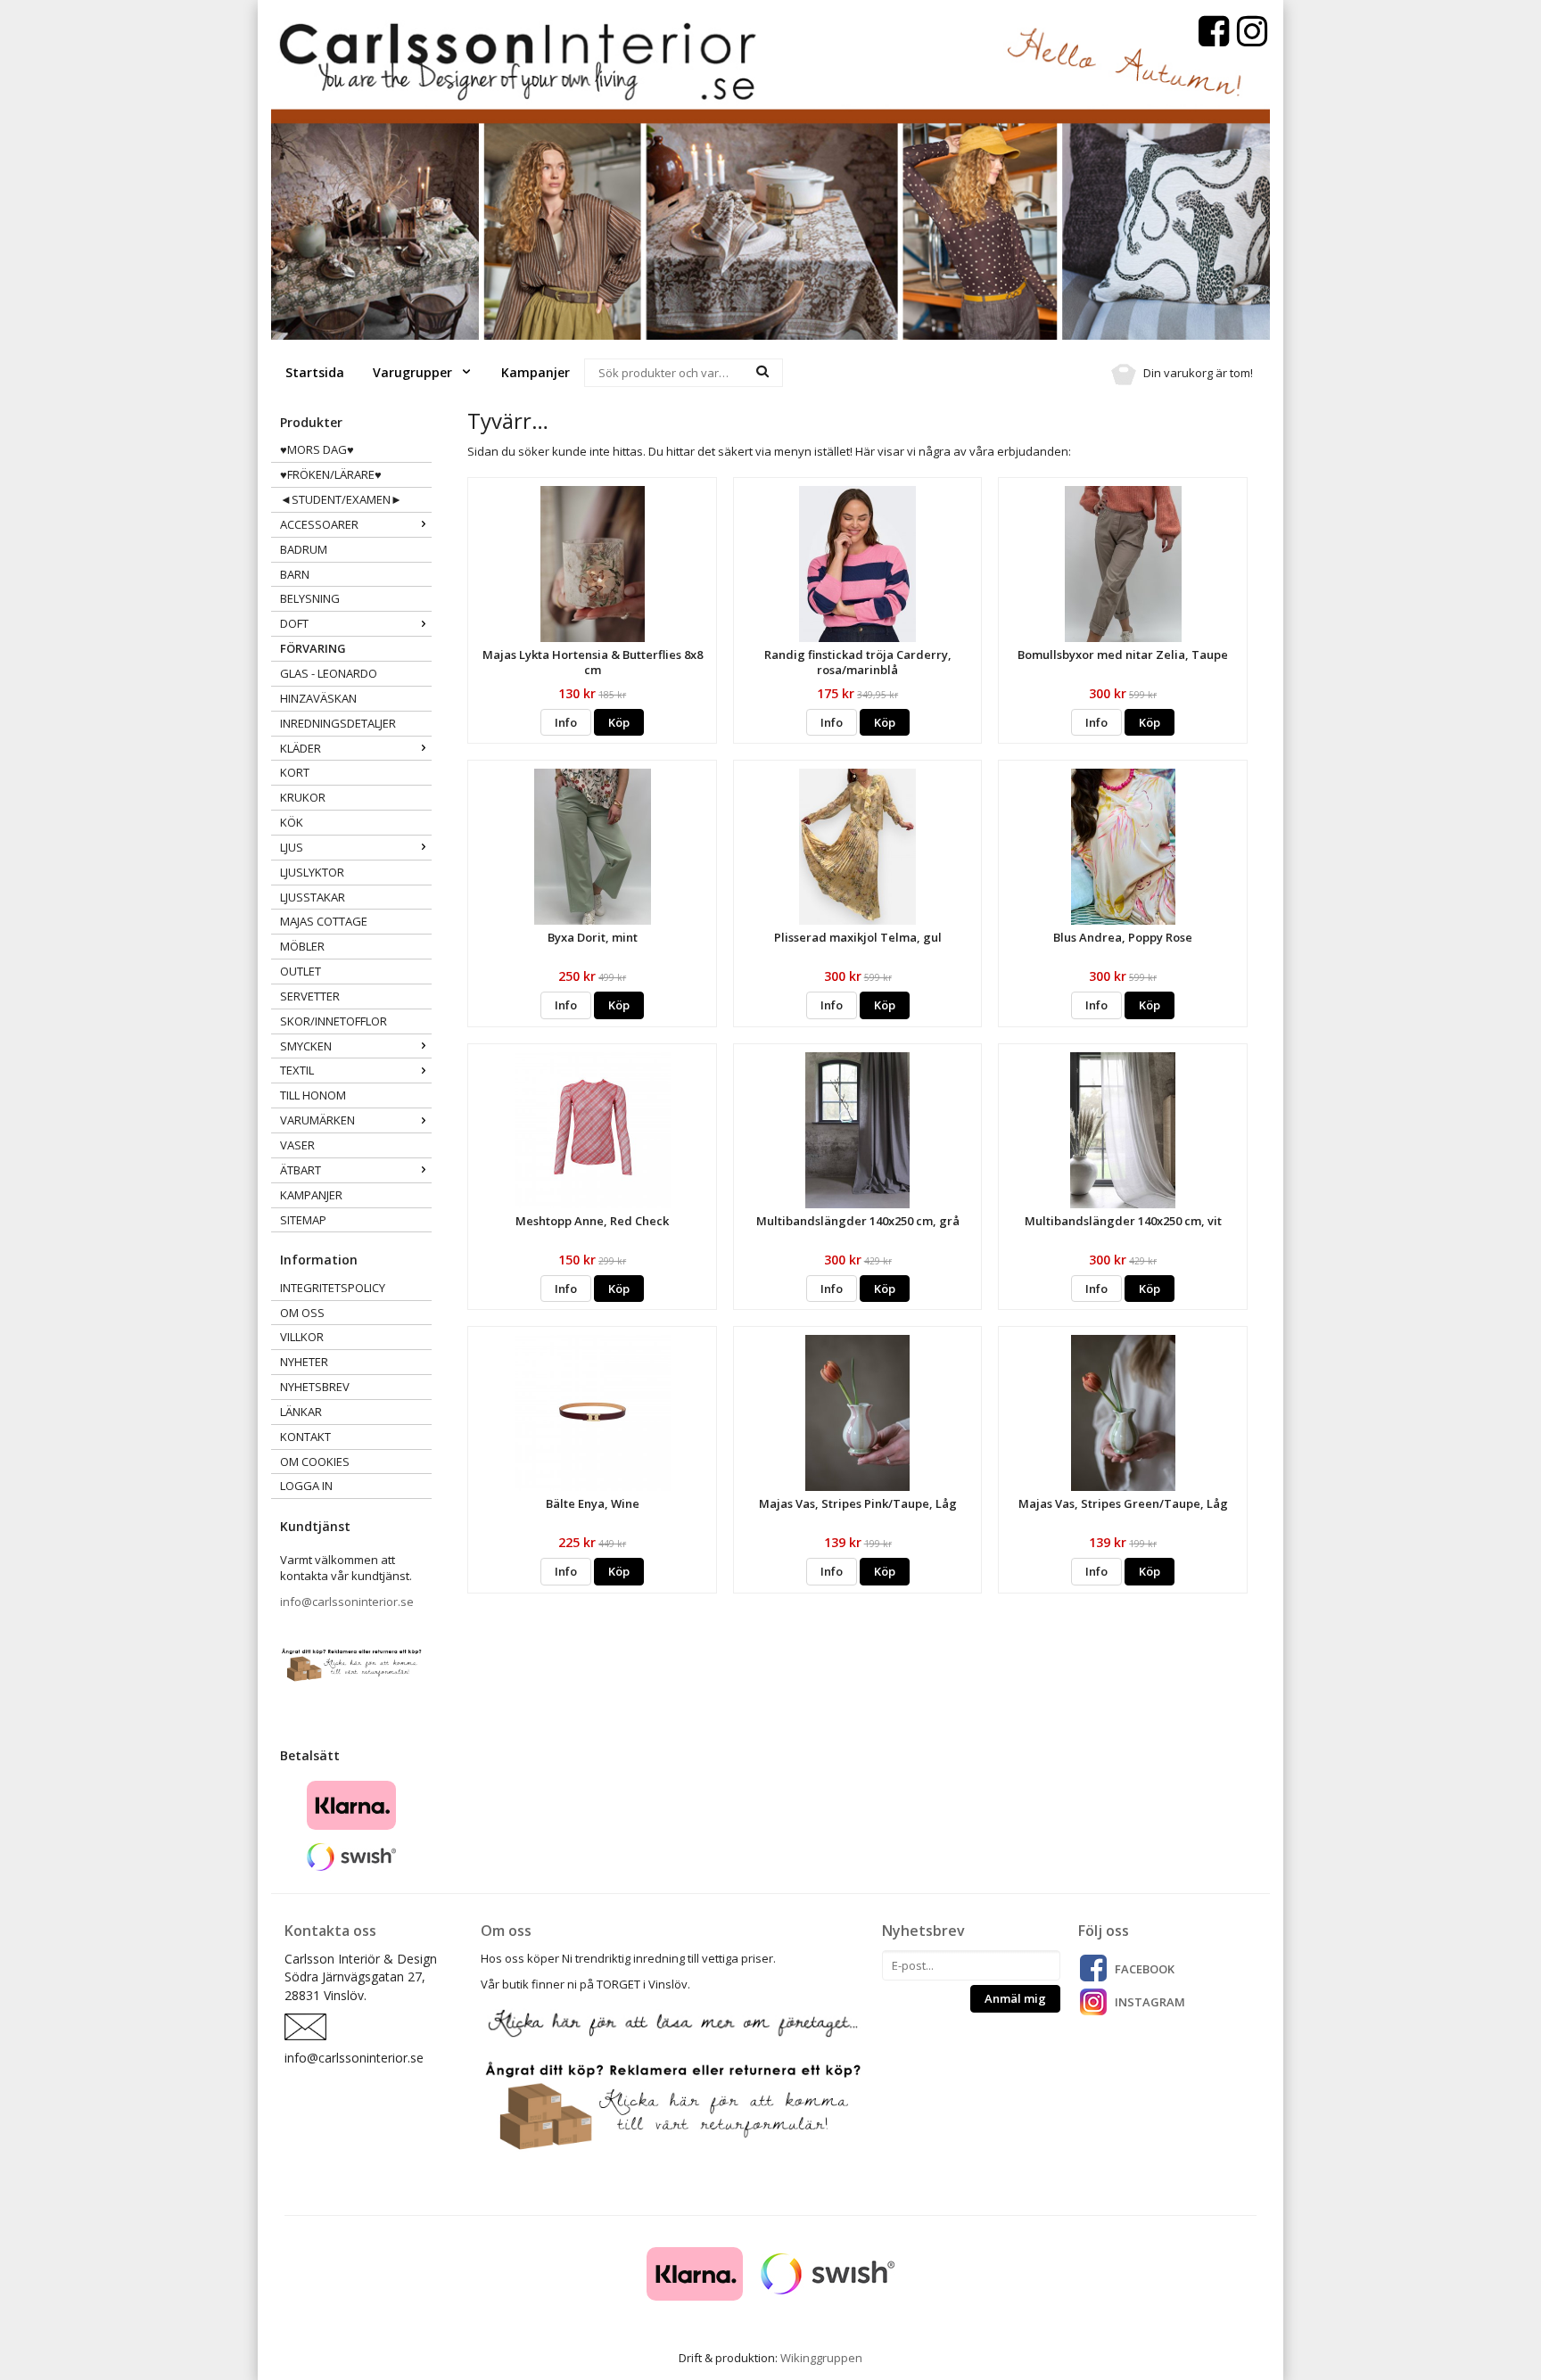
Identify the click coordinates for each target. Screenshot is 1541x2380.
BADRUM (304, 549)
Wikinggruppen (821, 2358)
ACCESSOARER (319, 524)
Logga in (306, 1486)
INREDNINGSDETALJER (338, 723)
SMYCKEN (306, 1046)
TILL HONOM (313, 1095)
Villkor (302, 1337)
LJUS (292, 847)
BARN (295, 574)
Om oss (302, 1313)
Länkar (301, 1412)
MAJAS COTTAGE (324, 921)
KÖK (292, 822)
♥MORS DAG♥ (317, 449)
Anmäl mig (1015, 1998)
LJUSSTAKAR (313, 897)
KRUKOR (303, 797)
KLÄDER (301, 748)
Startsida (315, 372)
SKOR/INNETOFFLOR (334, 1021)
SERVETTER (310, 996)
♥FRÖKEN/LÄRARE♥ (331, 474)
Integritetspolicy (333, 1288)
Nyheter (304, 1362)
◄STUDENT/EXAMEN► (341, 499)
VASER (297, 1145)
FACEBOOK (1145, 1969)
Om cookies (315, 1462)
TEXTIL (297, 1070)
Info (566, 722)
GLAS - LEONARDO (329, 673)
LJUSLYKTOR (312, 872)
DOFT (294, 623)
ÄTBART (301, 1170)
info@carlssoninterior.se (347, 1602)
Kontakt (305, 1437)
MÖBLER (302, 946)
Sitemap (303, 1220)
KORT (295, 772)
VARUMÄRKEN (317, 1120)
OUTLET (301, 971)
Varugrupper (414, 372)
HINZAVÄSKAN (318, 698)
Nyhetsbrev (315, 1387)
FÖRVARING (313, 648)
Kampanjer (536, 372)
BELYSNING (310, 598)
